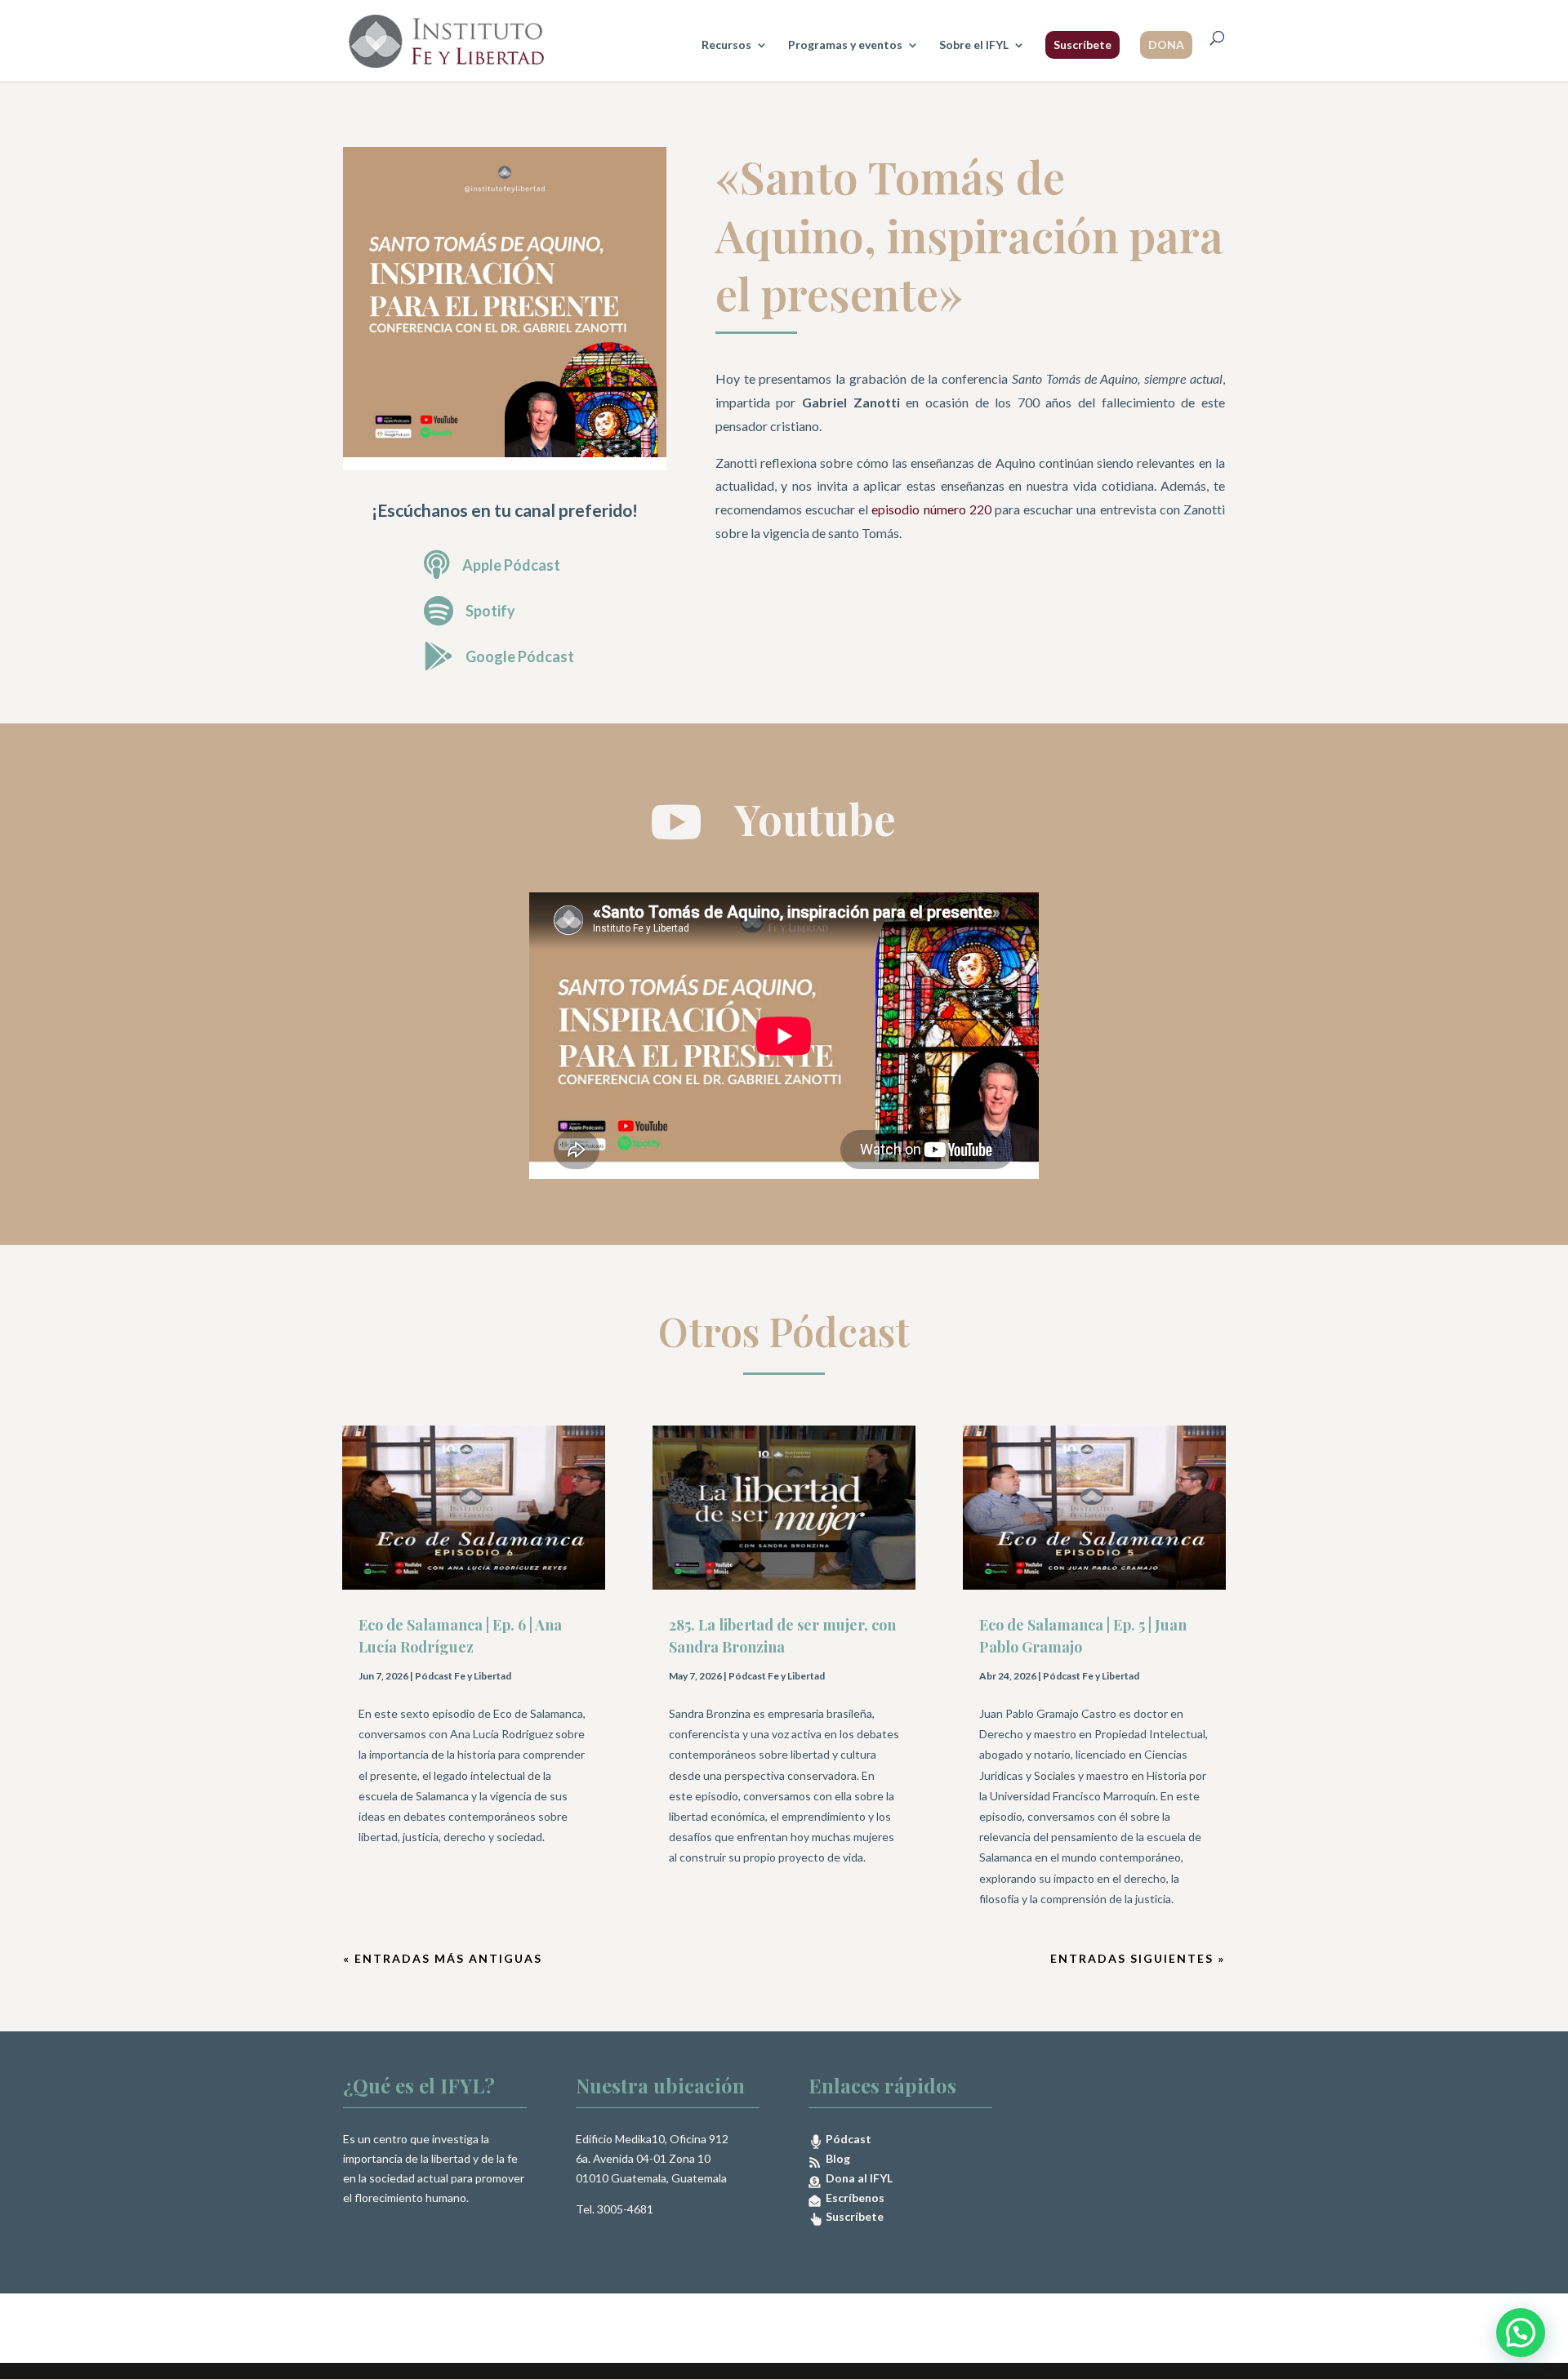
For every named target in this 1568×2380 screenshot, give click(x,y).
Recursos (726, 45)
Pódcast (847, 2139)
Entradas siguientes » (1138, 1958)
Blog (835, 2158)
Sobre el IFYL (974, 45)
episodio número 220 (931, 509)
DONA (1166, 44)
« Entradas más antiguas (443, 1958)
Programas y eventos (845, 45)
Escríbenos (853, 2198)
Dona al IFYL (857, 2178)
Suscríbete (1082, 44)
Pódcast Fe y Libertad (463, 1676)
